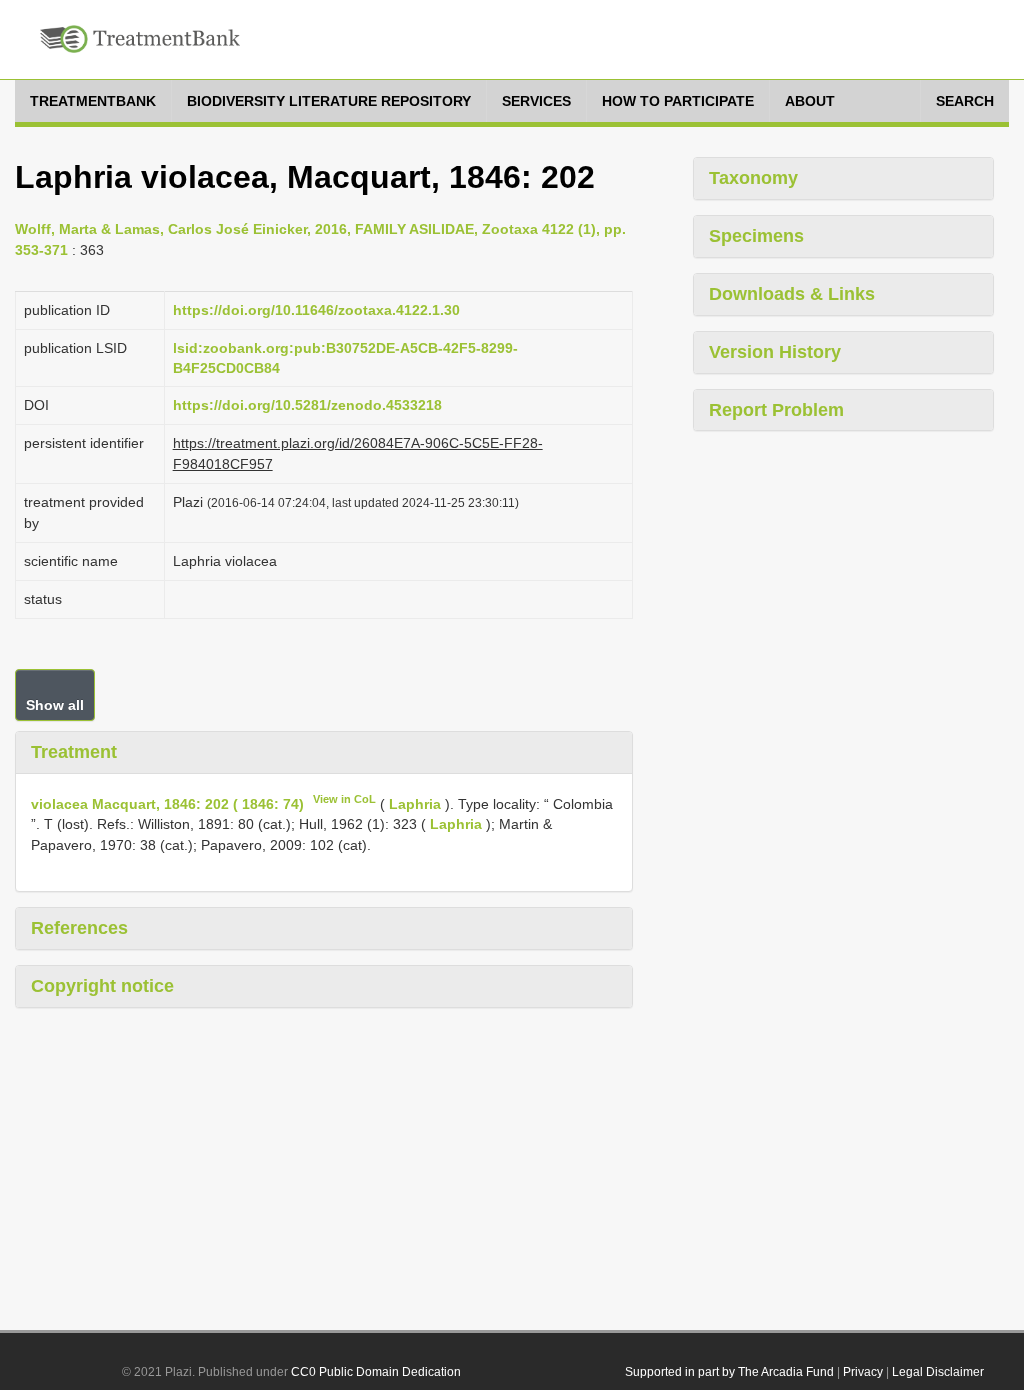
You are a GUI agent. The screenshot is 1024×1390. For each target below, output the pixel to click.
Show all (55, 705)
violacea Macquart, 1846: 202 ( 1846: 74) (167, 803)
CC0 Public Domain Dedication (376, 1372)
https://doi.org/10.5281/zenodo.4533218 (307, 405)
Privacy (863, 1372)
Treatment (74, 752)
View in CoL (344, 799)
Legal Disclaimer (938, 1372)
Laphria (415, 803)
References (79, 928)
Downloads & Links (792, 294)
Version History (775, 352)
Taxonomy (753, 178)
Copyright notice (102, 986)
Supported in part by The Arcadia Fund (729, 1372)
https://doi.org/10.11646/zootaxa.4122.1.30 (316, 310)
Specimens (756, 236)
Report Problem (776, 410)
